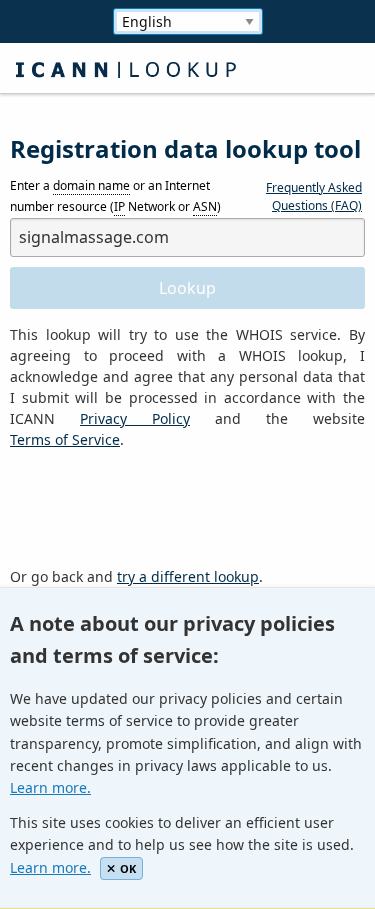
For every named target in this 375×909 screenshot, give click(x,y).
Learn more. (50, 787)
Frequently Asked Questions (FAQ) (314, 196)
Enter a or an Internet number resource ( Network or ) (115, 196)
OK (128, 868)
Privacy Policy (135, 418)
